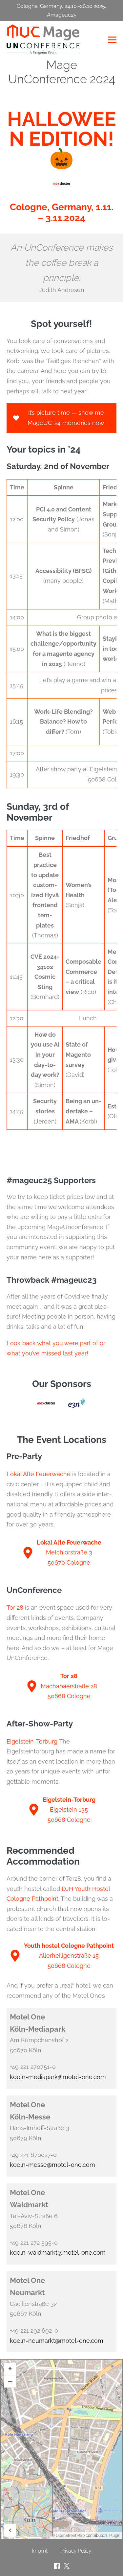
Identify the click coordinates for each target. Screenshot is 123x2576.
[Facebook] (57, 2566)
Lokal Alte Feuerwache (39, 1474)
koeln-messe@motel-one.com (52, 2165)
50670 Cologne (69, 1562)
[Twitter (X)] (67, 2566)
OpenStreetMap (70, 2536)
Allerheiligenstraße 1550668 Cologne (69, 1956)
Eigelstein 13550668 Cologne (69, 1810)
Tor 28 (15, 1608)
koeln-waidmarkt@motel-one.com (58, 2253)
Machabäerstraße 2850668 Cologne (69, 1686)
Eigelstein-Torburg (32, 1741)
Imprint (40, 2551)
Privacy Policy (76, 2551)
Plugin (114, 2536)
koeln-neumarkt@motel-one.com (57, 2341)
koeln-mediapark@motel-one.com (58, 2077)
